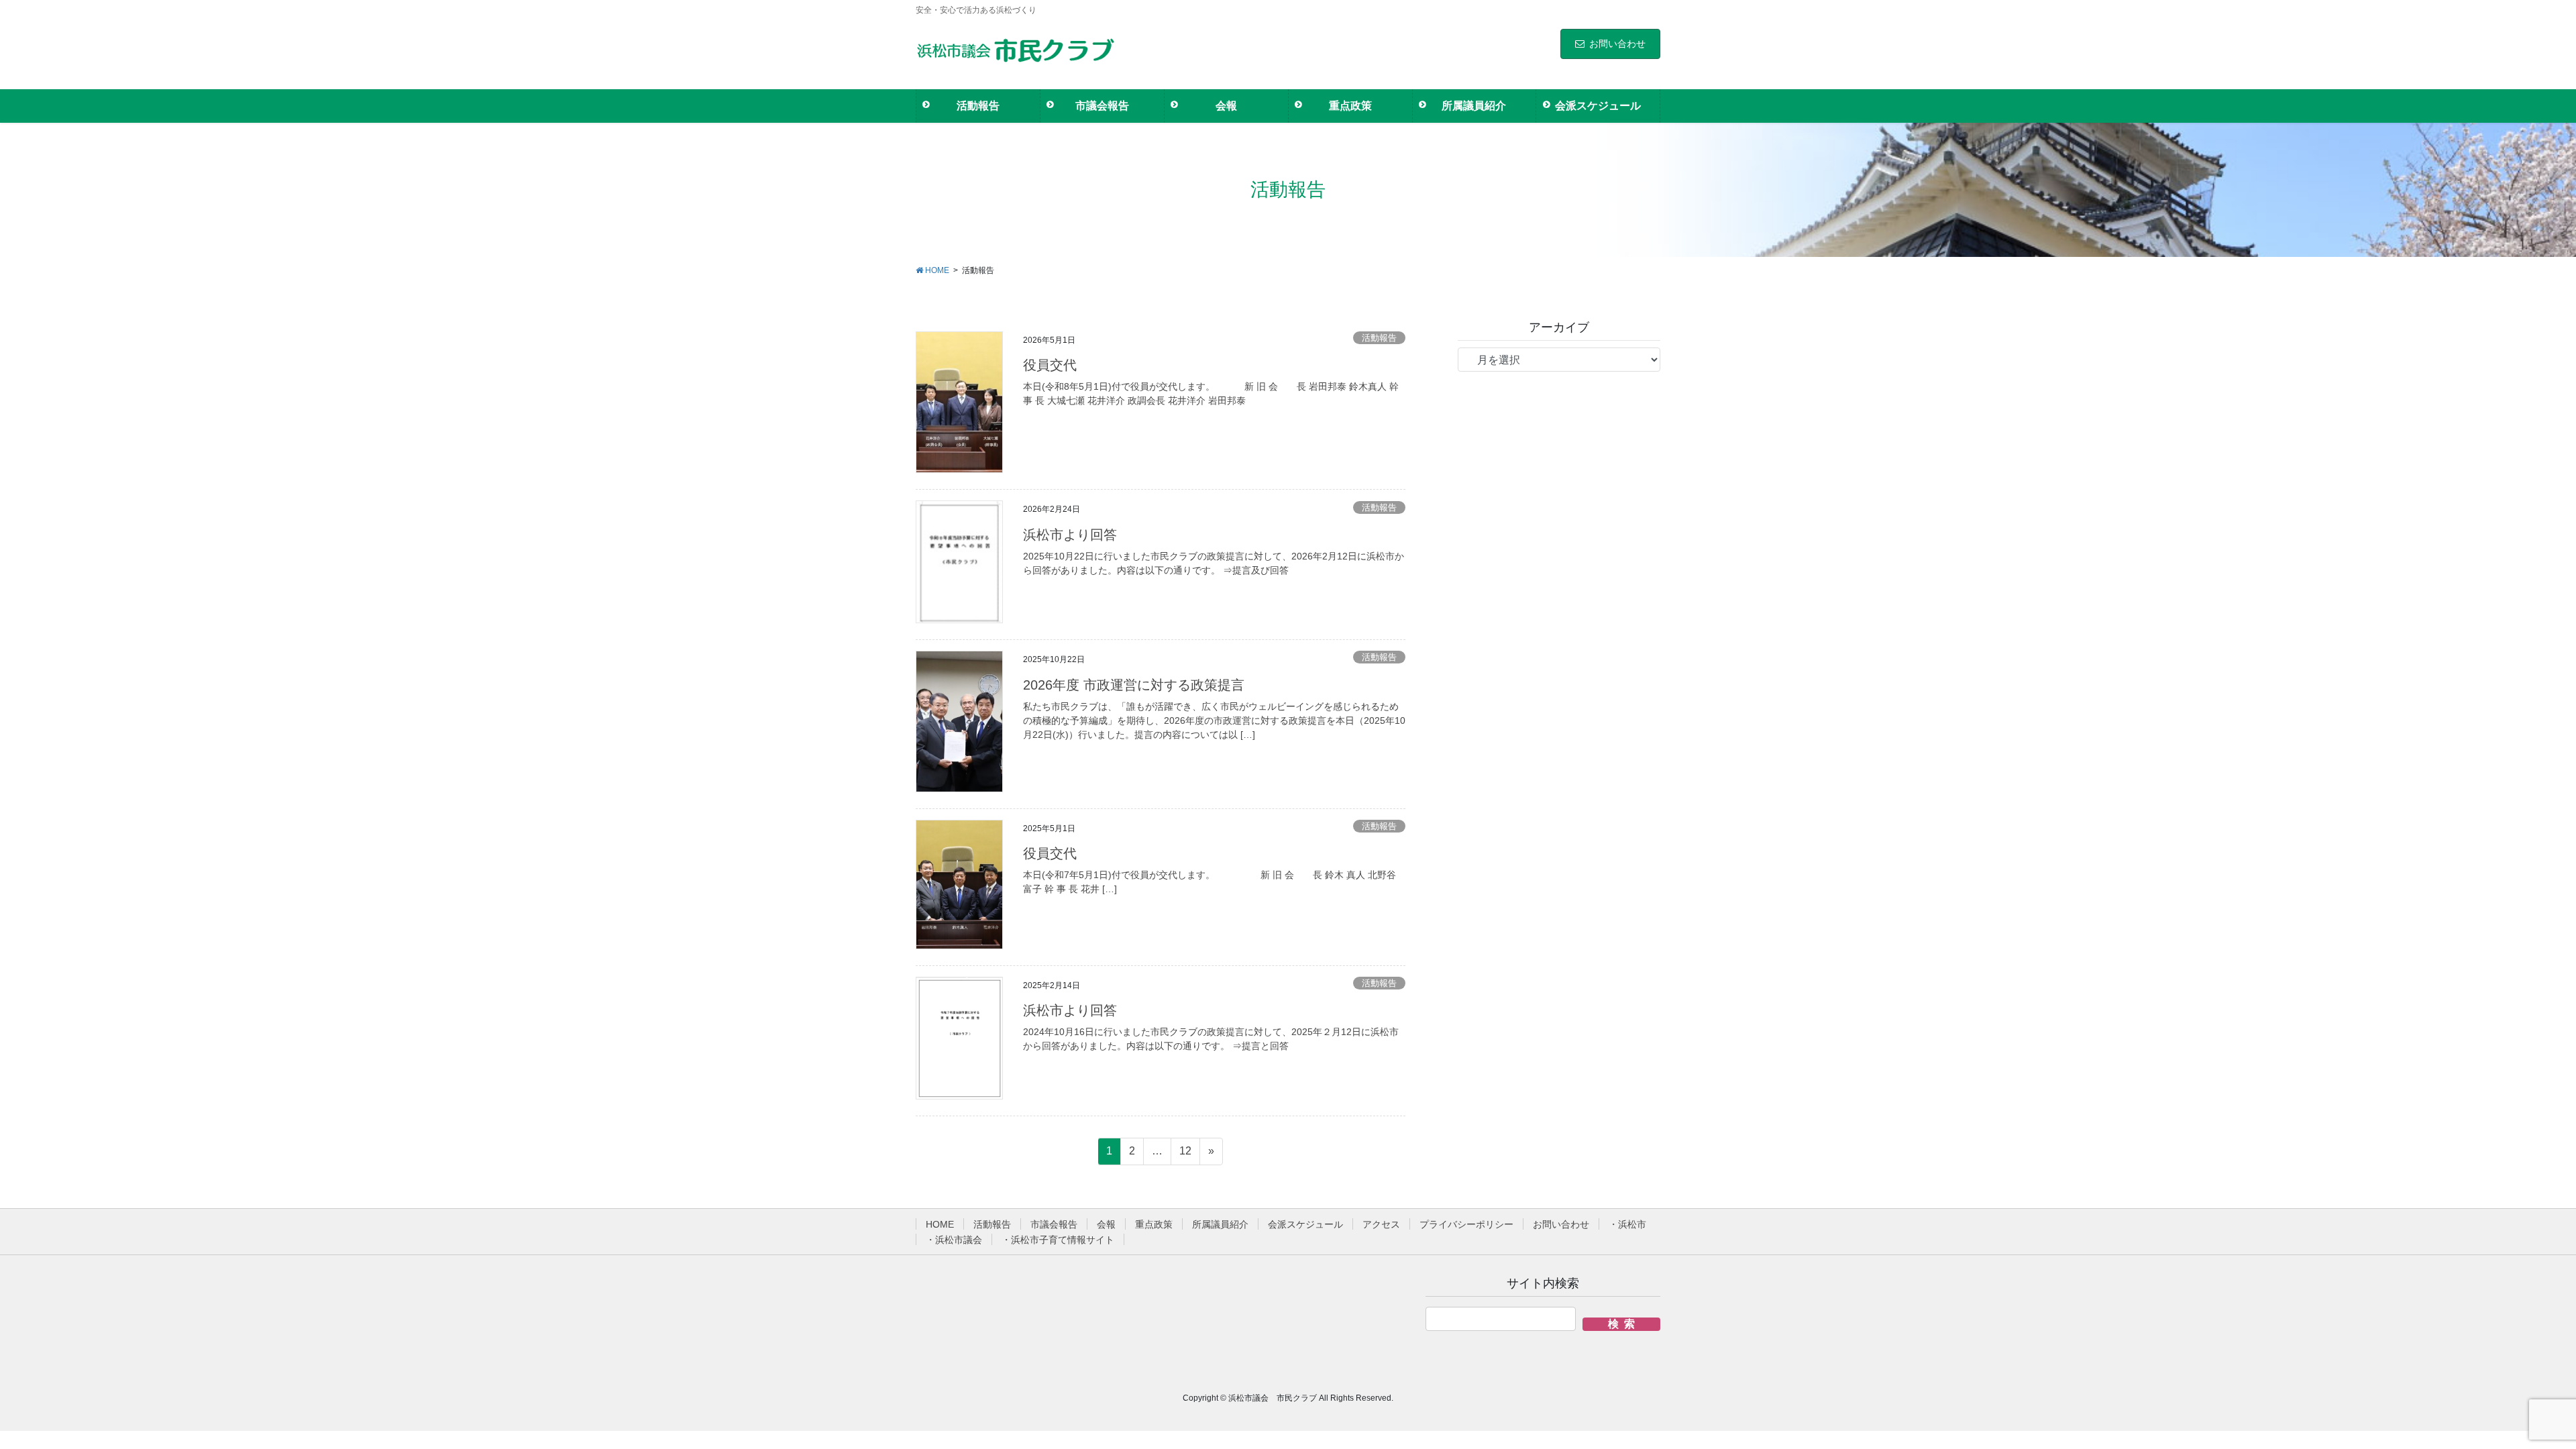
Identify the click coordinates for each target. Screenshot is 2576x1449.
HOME (940, 1224)
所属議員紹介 (1220, 1224)
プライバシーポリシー (1466, 1224)
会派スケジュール (1305, 1224)
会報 (1106, 1224)
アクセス (1381, 1224)
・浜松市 (1627, 1224)
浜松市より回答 (1070, 535)
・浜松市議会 (954, 1240)
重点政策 (1154, 1224)
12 (1185, 1155)
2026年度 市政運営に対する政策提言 (1134, 685)
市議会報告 (1054, 1224)
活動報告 (1379, 338)
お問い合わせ (1617, 44)
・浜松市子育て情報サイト (1058, 1240)
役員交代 (1050, 365)
